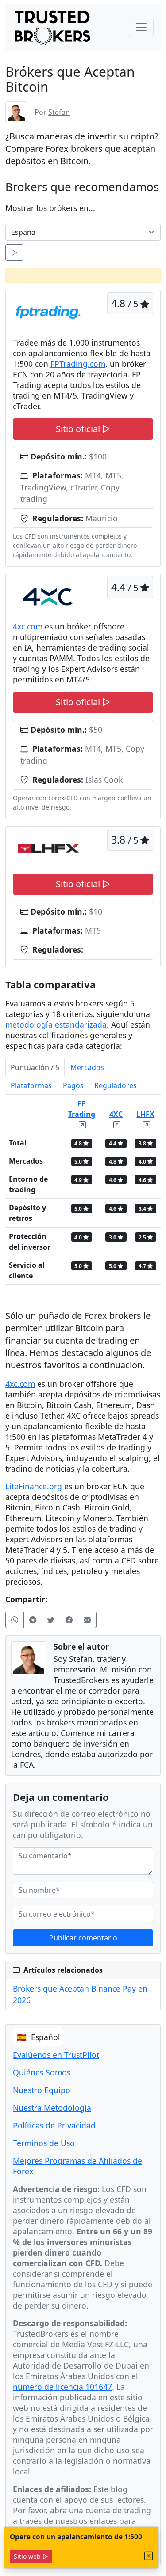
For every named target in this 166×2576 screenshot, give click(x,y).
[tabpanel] (83, 1193)
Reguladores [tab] (116, 1085)
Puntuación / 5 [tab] (35, 1067)
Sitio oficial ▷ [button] (83, 429)
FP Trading (82, 1109)
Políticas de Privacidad (54, 2125)
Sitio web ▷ (31, 2556)
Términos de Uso (44, 2143)
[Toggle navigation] (141, 27)
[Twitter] (51, 1620)
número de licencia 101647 (62, 2387)
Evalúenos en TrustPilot (56, 2055)
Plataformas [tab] (31, 1085)
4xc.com (28, 626)
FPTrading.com (78, 364)
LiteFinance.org (34, 1486)
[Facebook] (69, 1620)
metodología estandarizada (56, 1024)
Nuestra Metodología (52, 2108)
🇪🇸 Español (39, 2037)
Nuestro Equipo (42, 2090)
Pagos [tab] (73, 1085)
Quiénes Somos (42, 2072)
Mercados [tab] (87, 1067)
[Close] (149, 2556)
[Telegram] (33, 1620)
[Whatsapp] (15, 1620)
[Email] (87, 1620)
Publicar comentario (83, 1938)
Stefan (59, 112)
